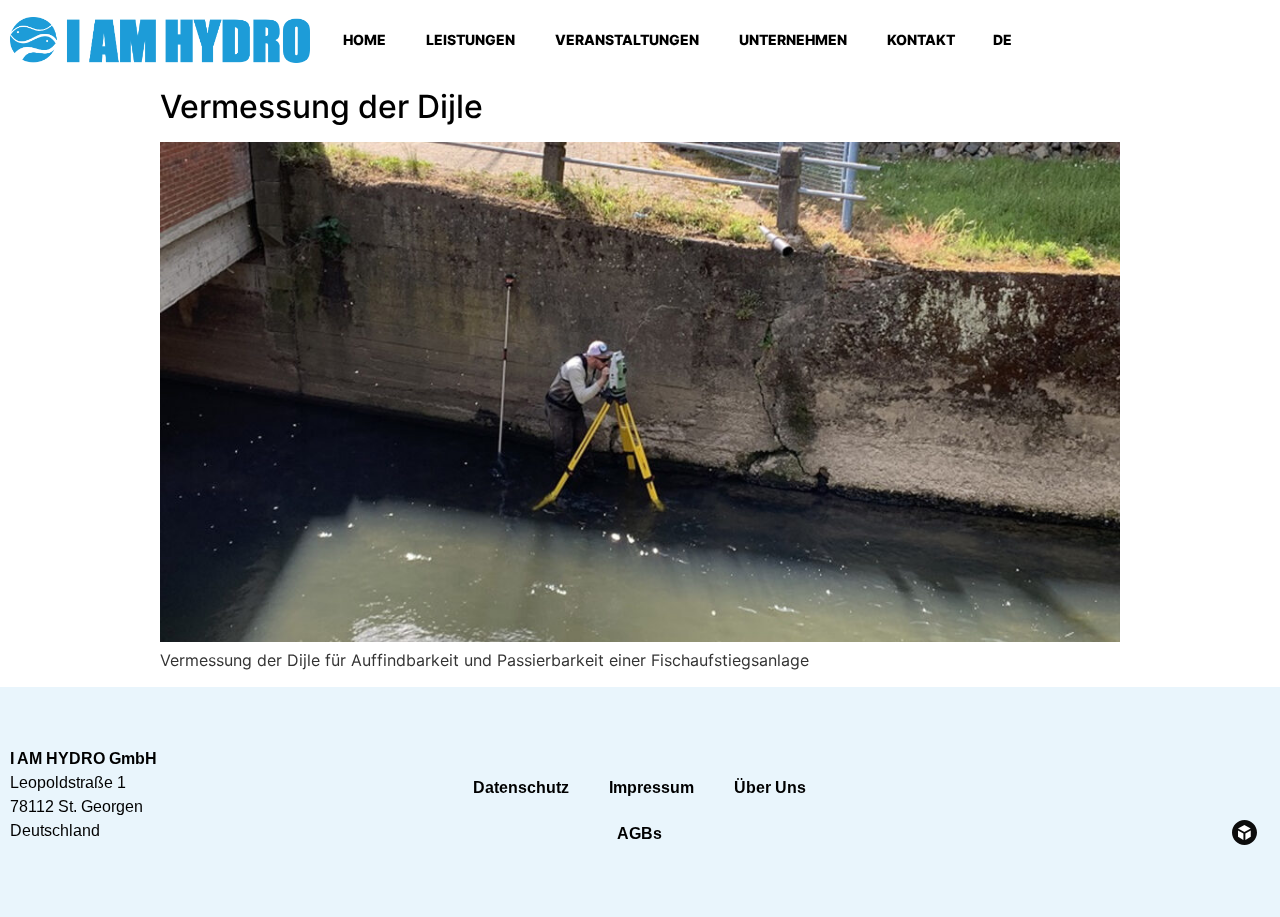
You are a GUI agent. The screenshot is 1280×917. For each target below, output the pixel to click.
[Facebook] (1113, 40)
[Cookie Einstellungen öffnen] (44, 891)
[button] (1251, 40)
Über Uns (770, 787)
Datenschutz (521, 787)
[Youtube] (1168, 40)
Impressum (651, 787)
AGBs (639, 833)
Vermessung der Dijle (321, 106)
